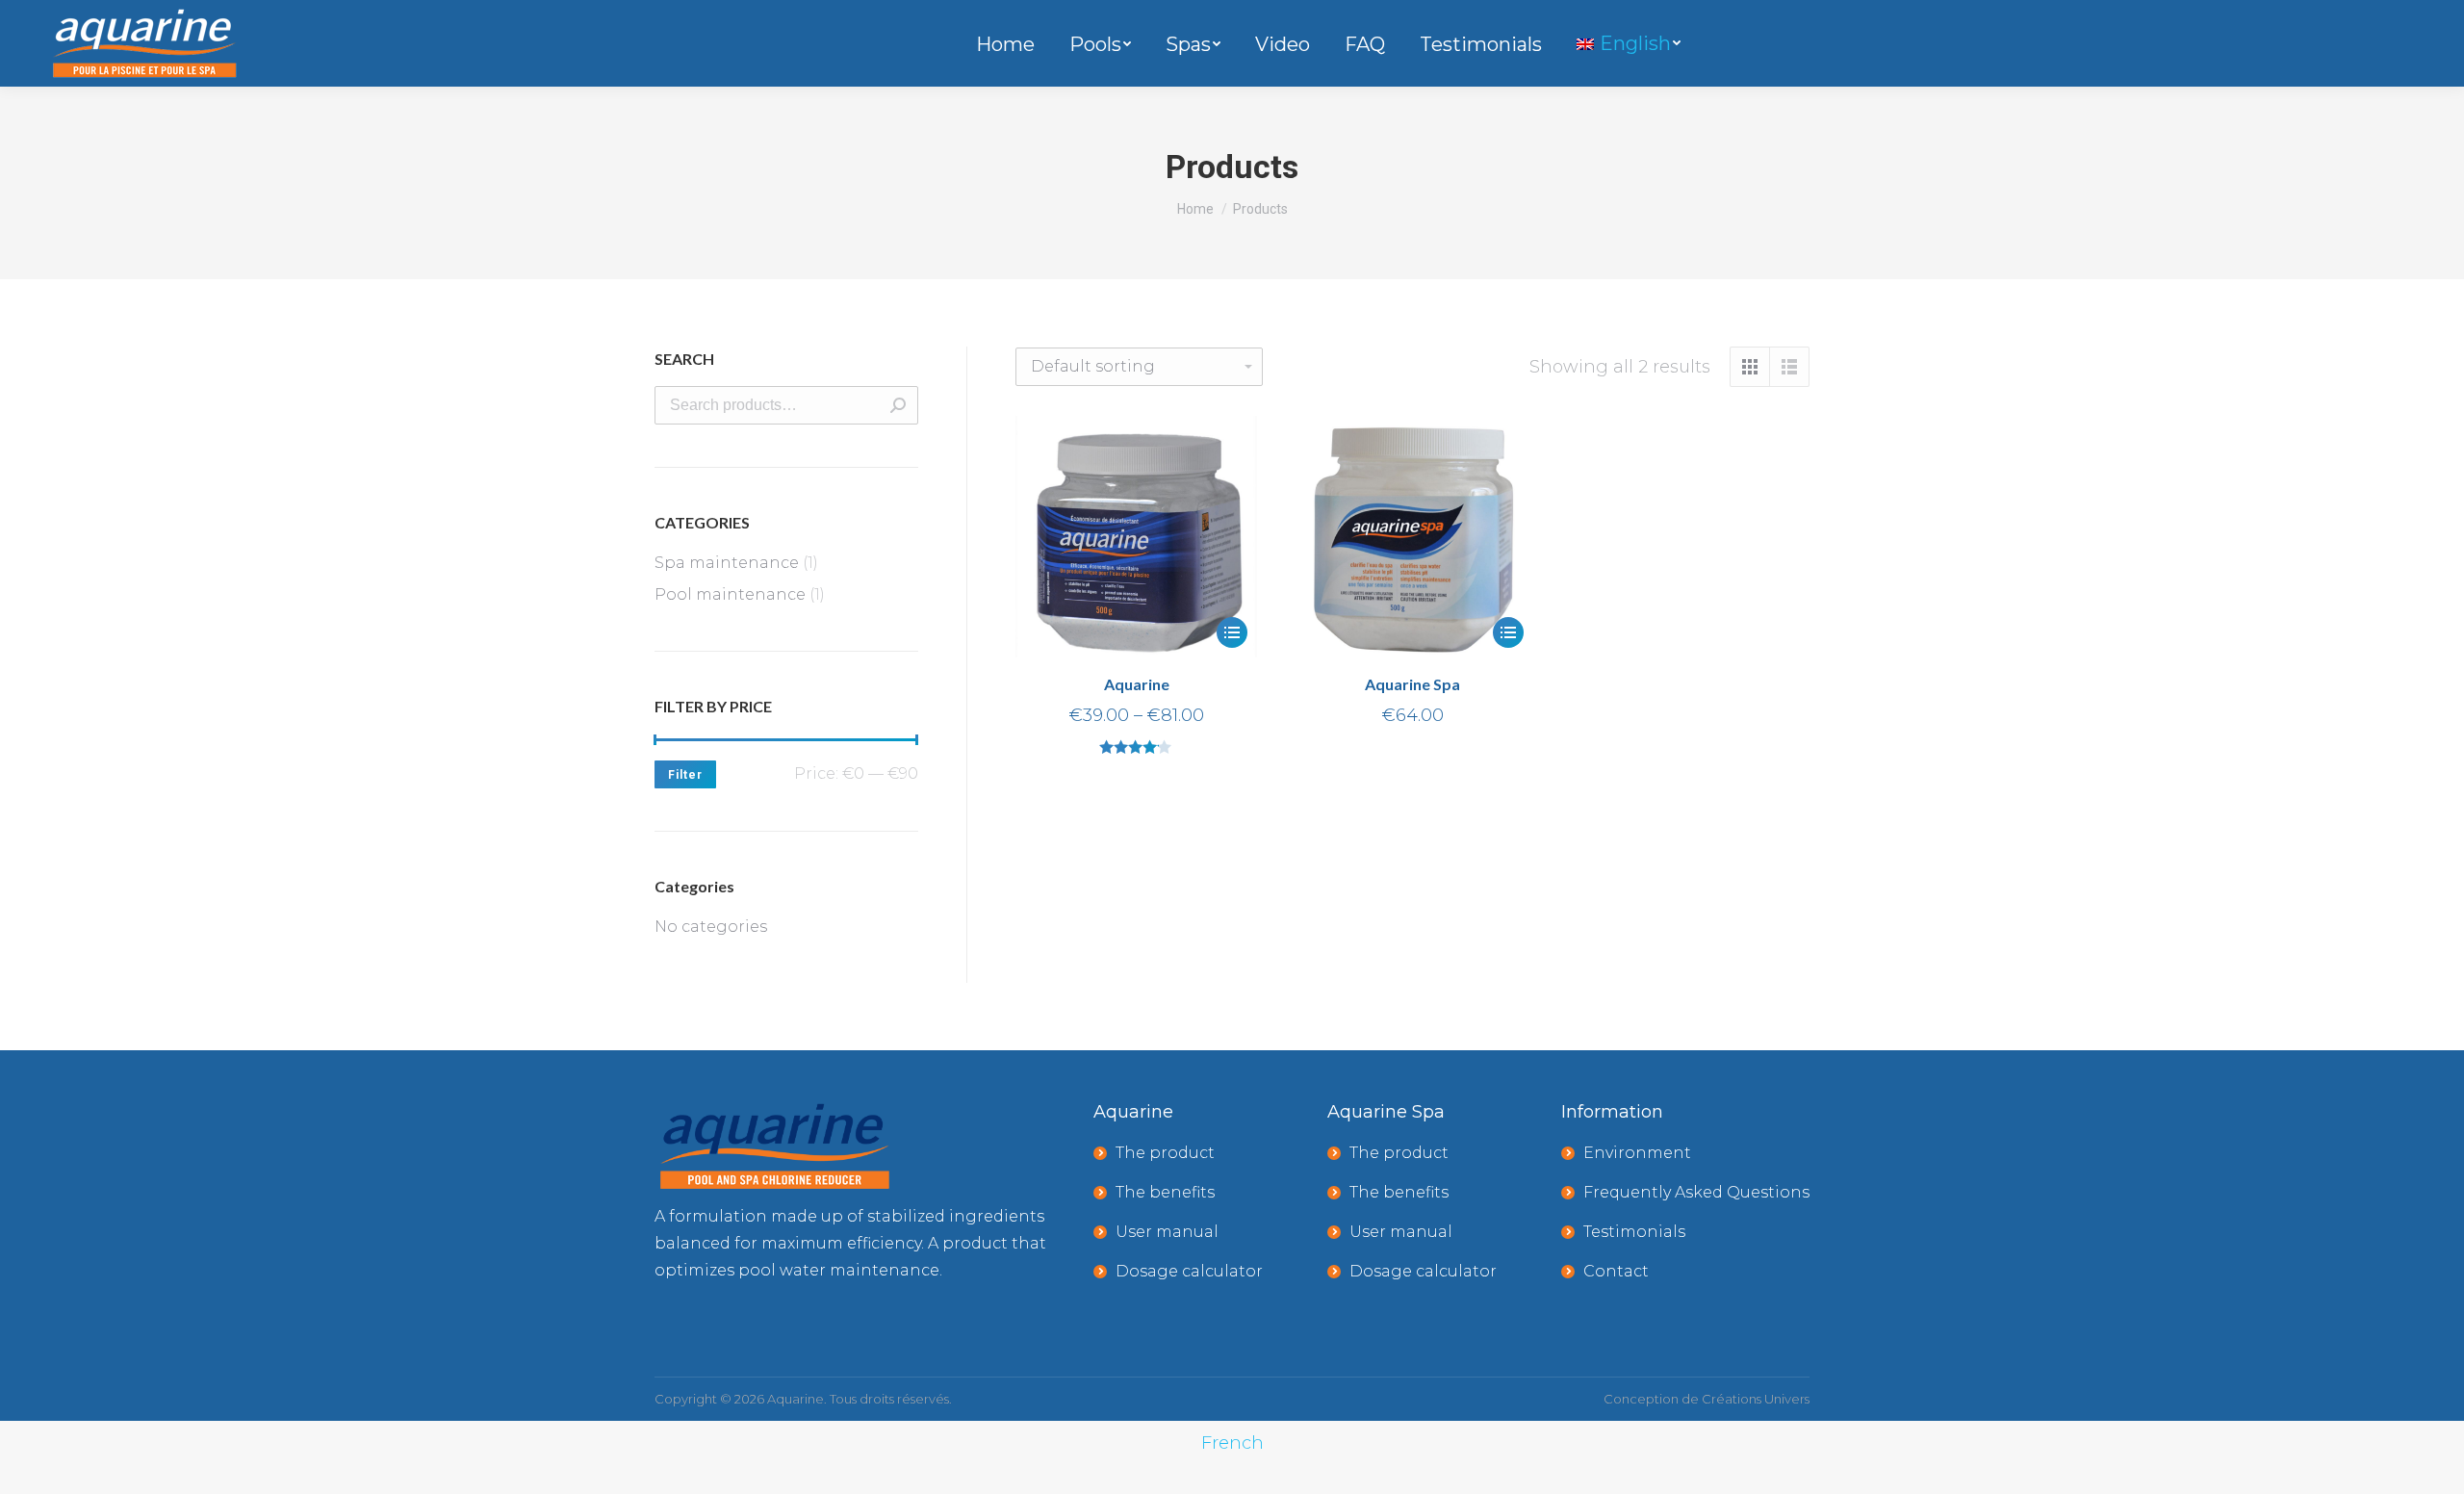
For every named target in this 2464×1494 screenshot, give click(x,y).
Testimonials (1634, 1232)
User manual (1167, 1232)
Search (898, 405)
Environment (1637, 1153)
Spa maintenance (727, 563)
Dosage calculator (1189, 1271)
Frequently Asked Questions (1696, 1192)
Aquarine (1137, 684)
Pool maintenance (730, 594)
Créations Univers (1756, 1399)
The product (1165, 1153)
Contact (1616, 1271)
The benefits (1165, 1192)
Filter (685, 775)
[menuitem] (1005, 49)
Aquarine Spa (1412, 684)
